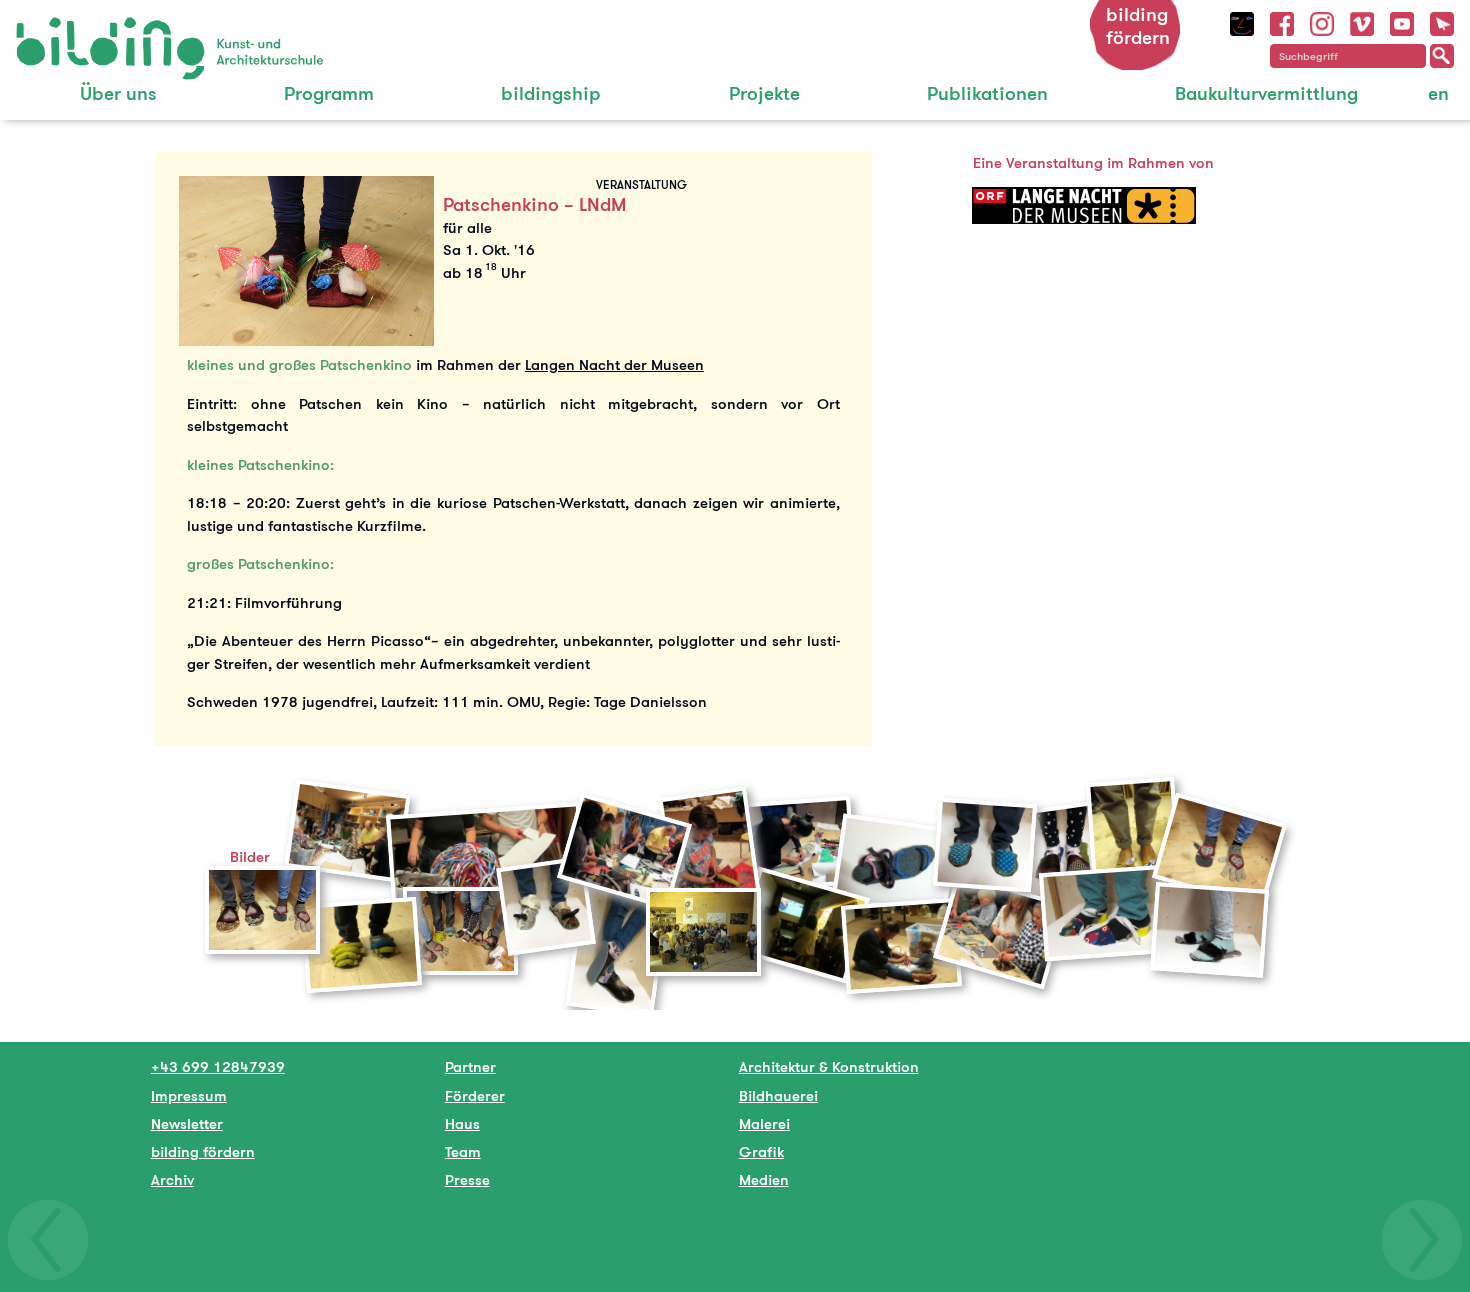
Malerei (764, 1123)
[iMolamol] (1242, 21)
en (1438, 93)
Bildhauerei (778, 1095)
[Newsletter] (1442, 21)
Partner (470, 1066)
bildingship (551, 93)
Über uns (118, 93)
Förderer (475, 1095)
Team (463, 1151)
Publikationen (987, 93)
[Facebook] (1282, 21)
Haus (462, 1123)
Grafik (761, 1151)
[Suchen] (1442, 56)
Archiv (172, 1179)
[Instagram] (1322, 21)
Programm (329, 93)
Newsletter (187, 1123)
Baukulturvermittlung (1266, 93)
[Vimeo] (1362, 21)
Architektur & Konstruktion (829, 1066)
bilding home (61, 29)
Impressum (189, 1095)
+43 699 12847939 (218, 1066)
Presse (467, 1179)
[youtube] (1402, 21)
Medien (764, 1179)
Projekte (764, 93)
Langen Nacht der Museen (614, 364)
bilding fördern (1138, 26)
